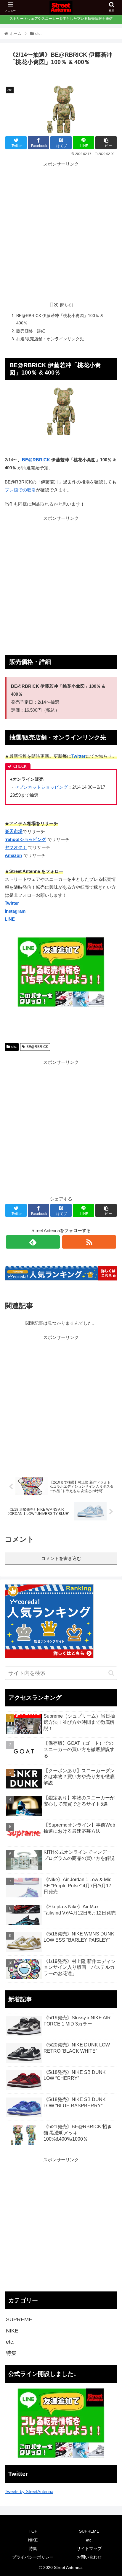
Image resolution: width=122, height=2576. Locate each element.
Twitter (78, 756)
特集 (11, 2353)
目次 (54, 305)
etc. (14, 1047)
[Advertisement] (61, 229)
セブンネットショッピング (41, 787)
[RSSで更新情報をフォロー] (89, 1242)
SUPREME (19, 2319)
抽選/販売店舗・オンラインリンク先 (50, 339)
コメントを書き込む (61, 1558)
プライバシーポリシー (33, 2557)
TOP (33, 2531)
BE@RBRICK (36, 460)
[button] (111, 1673)
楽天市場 (14, 831)
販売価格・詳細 (31, 331)
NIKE (12, 2331)
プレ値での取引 (20, 490)
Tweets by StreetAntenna (29, 2491)
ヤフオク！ (16, 847)
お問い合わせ (89, 2557)
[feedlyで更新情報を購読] (33, 1242)
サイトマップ (89, 2549)
